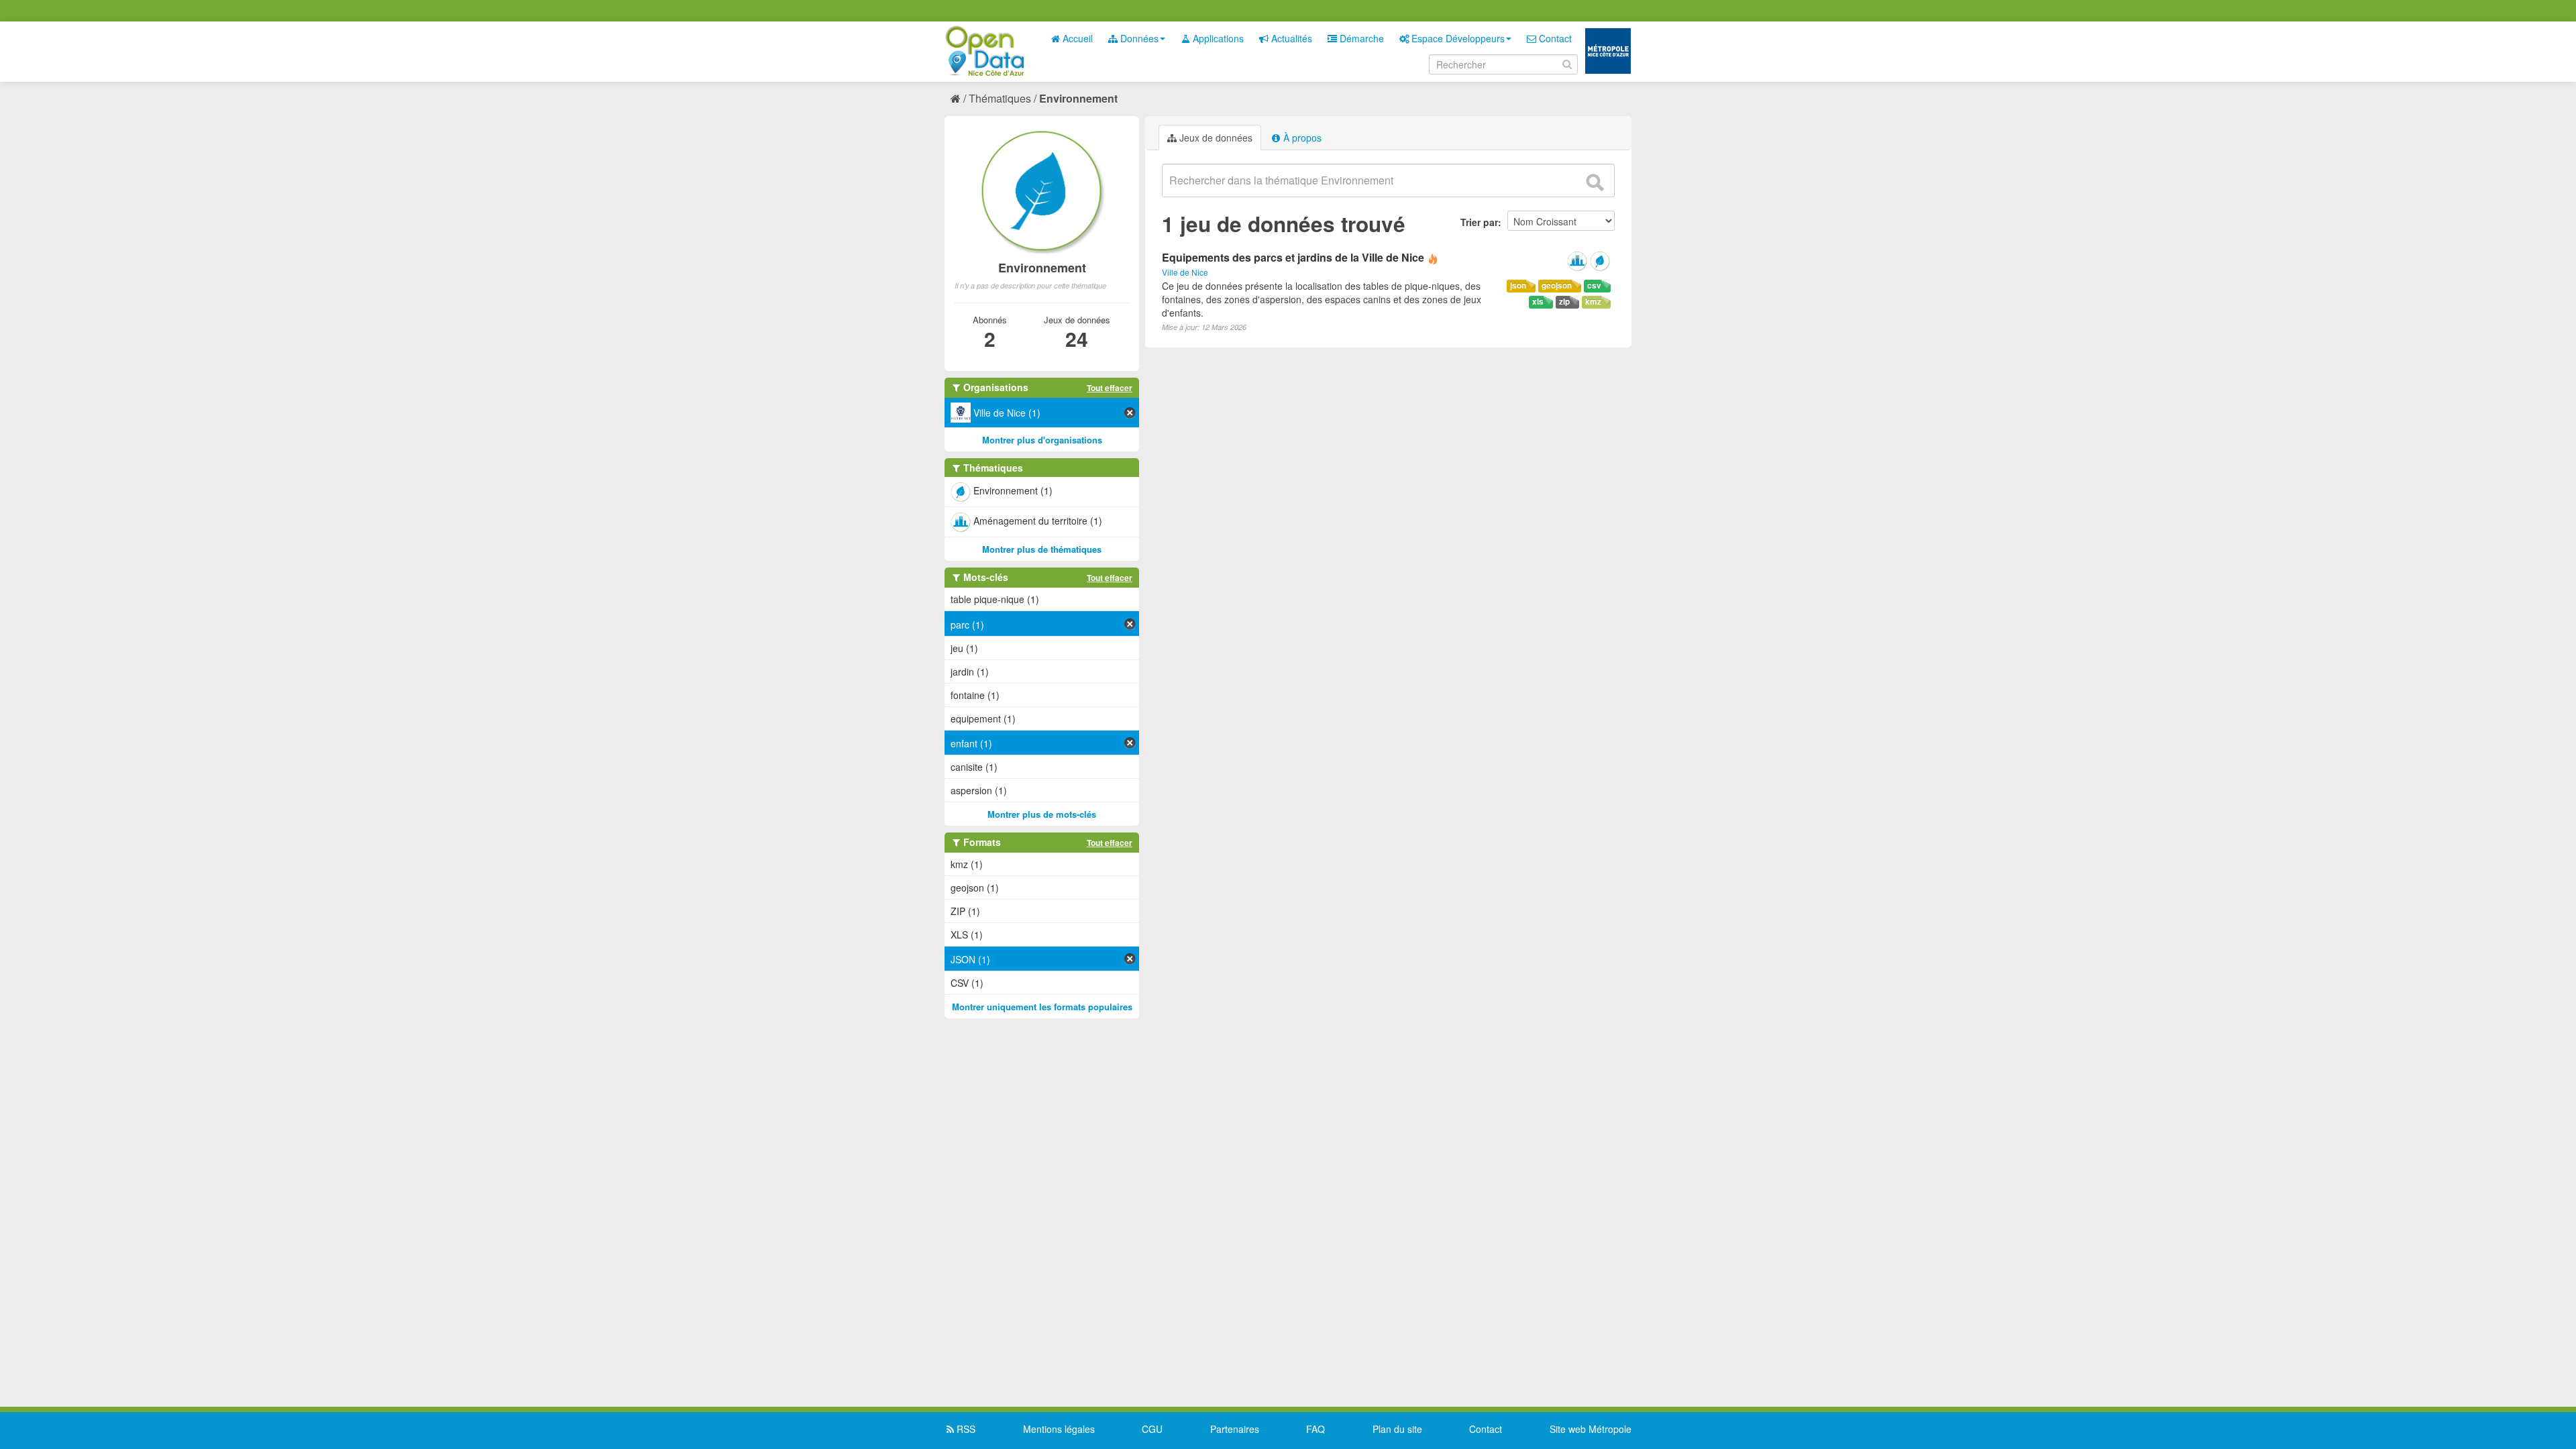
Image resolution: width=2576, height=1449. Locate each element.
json (1518, 285)
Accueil (1076, 38)
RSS (965, 1429)
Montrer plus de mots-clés (1042, 814)
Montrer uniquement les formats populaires (1042, 1007)
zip (1564, 302)
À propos (1301, 138)
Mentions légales (1059, 1429)
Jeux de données (1215, 138)
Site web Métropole (1591, 1429)
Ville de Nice (1185, 272)
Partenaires (1235, 1429)
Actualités (1290, 38)
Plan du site (1397, 1429)
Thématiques (1000, 98)
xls (1538, 302)
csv (1594, 285)
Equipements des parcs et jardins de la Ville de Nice (1293, 257)
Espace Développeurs (1457, 38)
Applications (1217, 38)
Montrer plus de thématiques (1042, 549)
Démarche (1360, 38)
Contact (1554, 38)
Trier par (1479, 222)
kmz (1593, 302)
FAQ (1316, 1429)
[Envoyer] (1595, 182)
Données (1138, 38)
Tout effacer (1110, 388)
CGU (1152, 1429)
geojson (1557, 285)
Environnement (1078, 98)
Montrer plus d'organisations (1042, 440)
